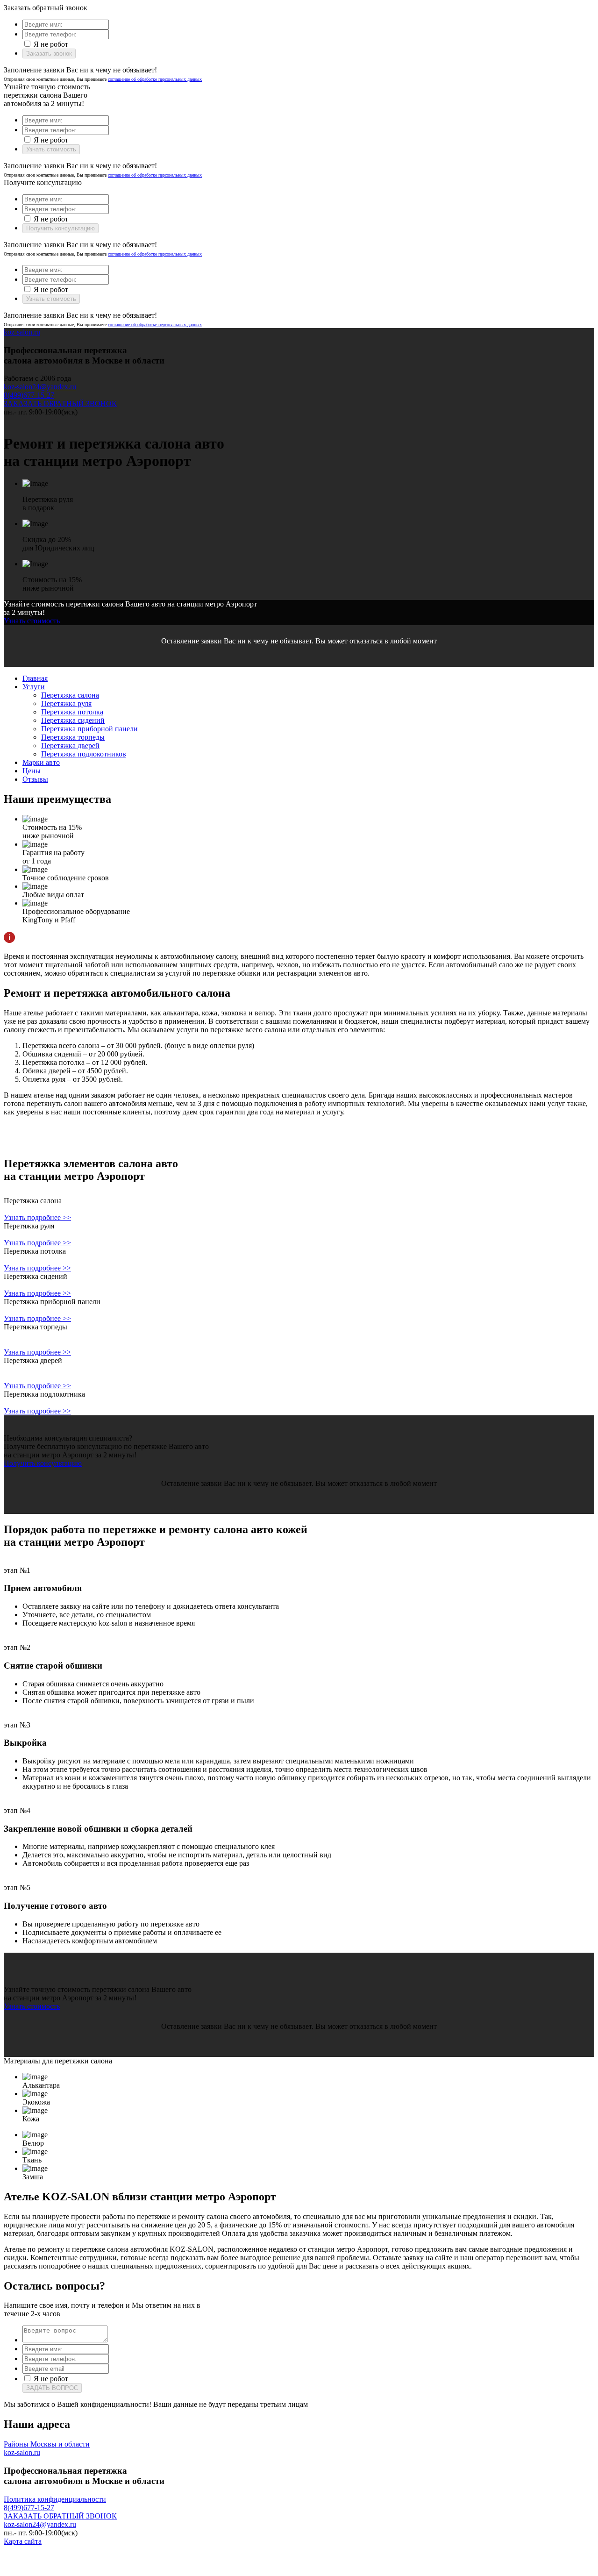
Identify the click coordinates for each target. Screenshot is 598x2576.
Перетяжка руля (66, 703)
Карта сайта (23, 2541)
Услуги (34, 687)
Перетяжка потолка (72, 712)
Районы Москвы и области (47, 2444)
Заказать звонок (49, 54)
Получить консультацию (61, 228)
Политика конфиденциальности (55, 2499)
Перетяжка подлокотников (84, 754)
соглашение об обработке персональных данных (155, 79)
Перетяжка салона (70, 695)
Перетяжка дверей (70, 746)
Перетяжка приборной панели (89, 729)
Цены (32, 771)
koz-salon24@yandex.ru (40, 387)
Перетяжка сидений (73, 720)
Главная (35, 678)
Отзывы (35, 779)
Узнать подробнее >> (37, 1217)
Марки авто (41, 762)
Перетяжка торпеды (73, 737)
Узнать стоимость (51, 149)
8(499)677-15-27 (29, 395)
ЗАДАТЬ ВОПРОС (52, 2388)
